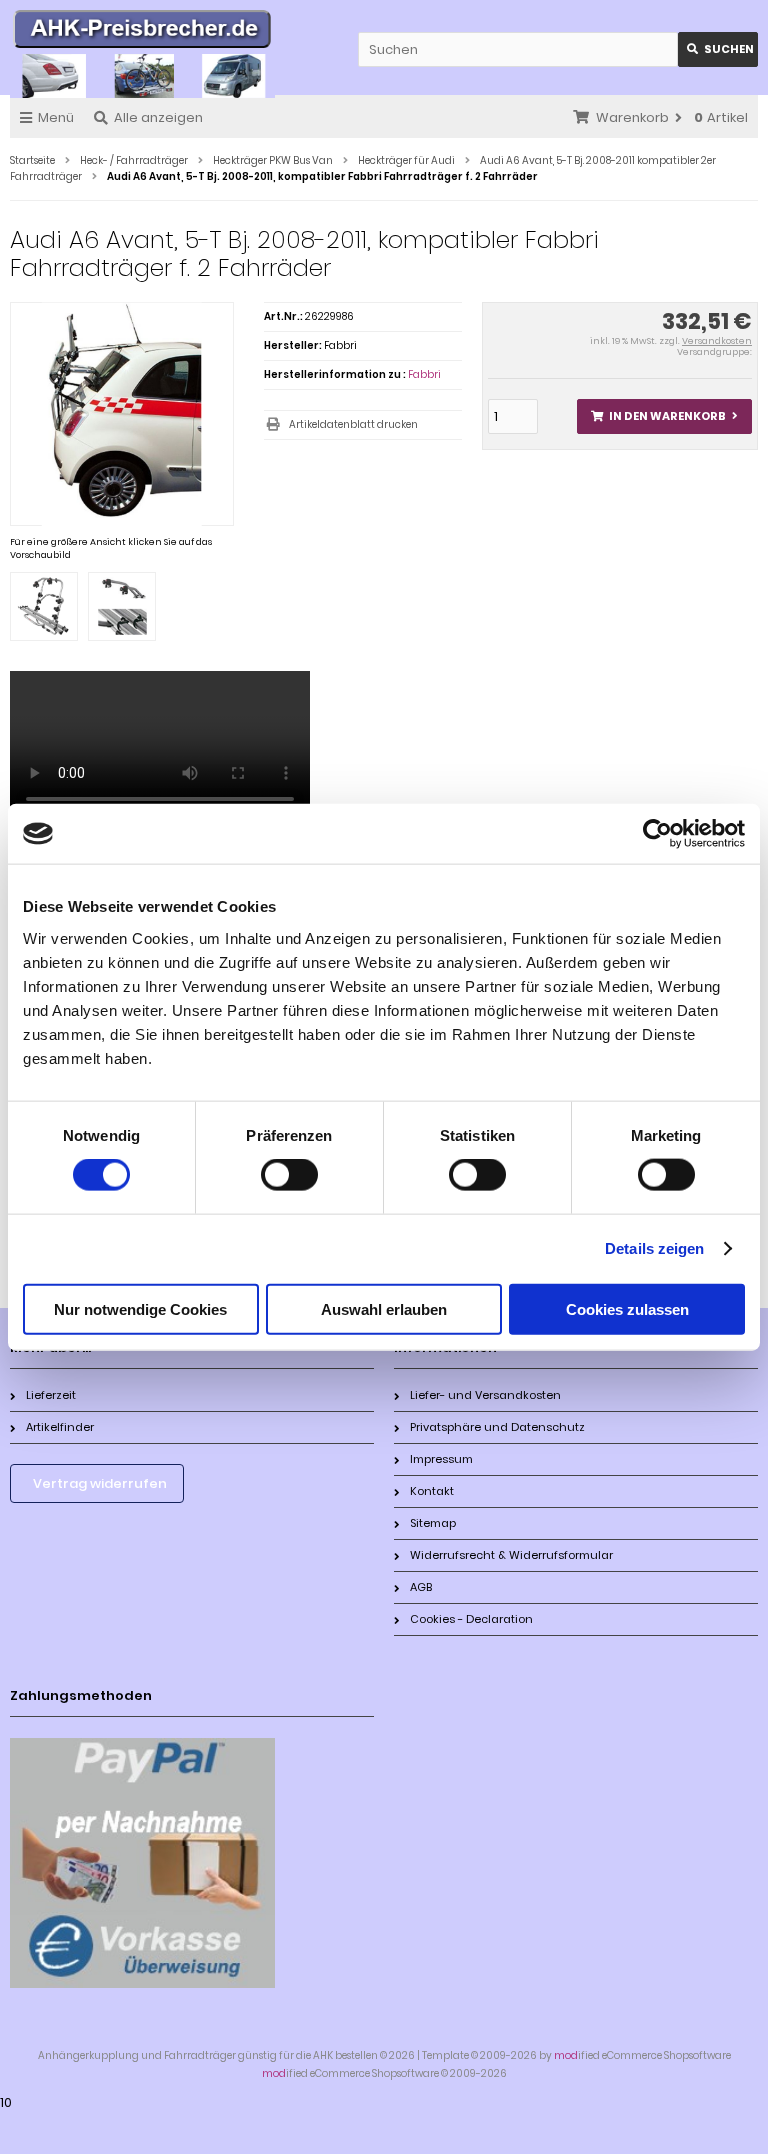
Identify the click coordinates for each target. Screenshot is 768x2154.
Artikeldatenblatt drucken (353, 424)
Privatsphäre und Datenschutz (497, 1427)
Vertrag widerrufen (100, 1483)
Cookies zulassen (627, 1308)
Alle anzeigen (158, 117)
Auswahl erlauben (384, 1308)
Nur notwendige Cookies (140, 1308)
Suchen (718, 49)
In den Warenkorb (664, 416)
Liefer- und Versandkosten (485, 1395)
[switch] (289, 1175)
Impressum (441, 1459)
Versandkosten (717, 341)
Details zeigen (654, 1248)
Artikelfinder (60, 1427)
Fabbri (424, 374)
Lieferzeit (51, 1395)
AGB (421, 1587)
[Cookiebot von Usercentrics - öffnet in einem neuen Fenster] (657, 834)
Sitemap (433, 1523)
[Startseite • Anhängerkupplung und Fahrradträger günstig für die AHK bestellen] (142, 32)
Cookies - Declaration (471, 1619)
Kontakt (432, 1491)
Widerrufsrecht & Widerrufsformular (511, 1555)
